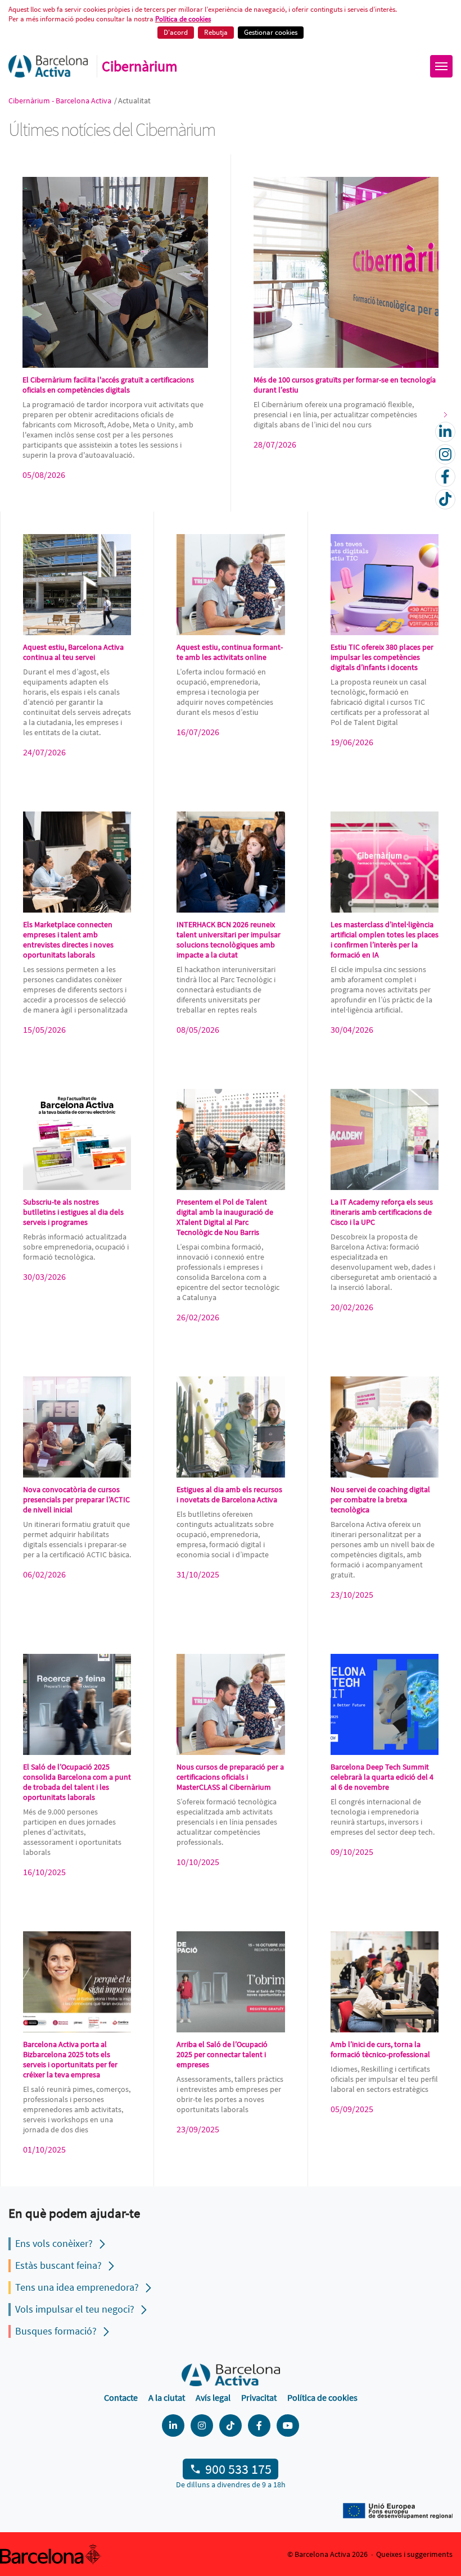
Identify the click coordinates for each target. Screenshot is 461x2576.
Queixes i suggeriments (414, 2554)
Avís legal (213, 2397)
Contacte (121, 2397)
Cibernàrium (140, 66)
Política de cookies (183, 19)
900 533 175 (238, 2469)
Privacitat (259, 2397)
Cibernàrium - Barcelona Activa (61, 101)
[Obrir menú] (441, 66)
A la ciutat (167, 2397)
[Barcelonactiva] (48, 66)
